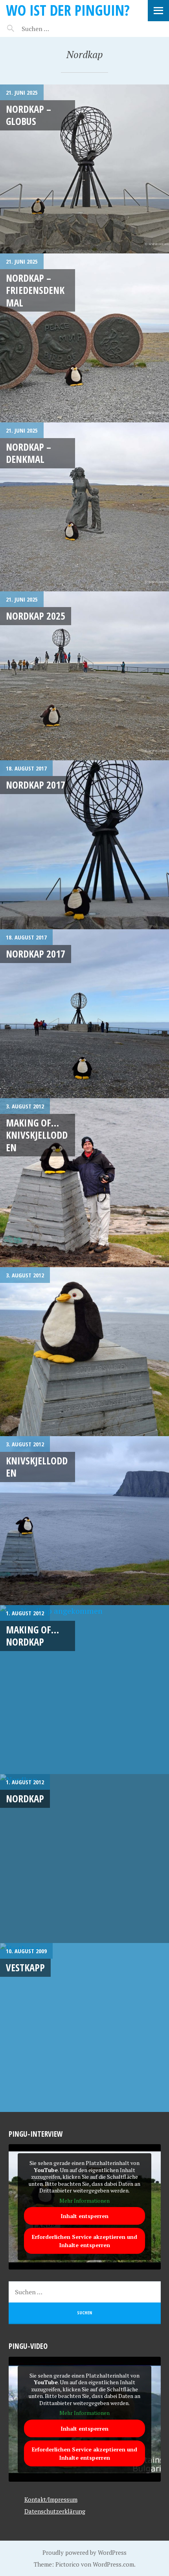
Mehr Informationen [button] (84, 2201)
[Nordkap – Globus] (84, 169)
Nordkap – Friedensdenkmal (35, 290)
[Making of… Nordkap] (84, 1690)
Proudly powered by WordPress (84, 2552)
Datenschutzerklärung (55, 2511)
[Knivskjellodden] (84, 1521)
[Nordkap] (84, 1859)
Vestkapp (25, 1967)
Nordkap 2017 (36, 785)
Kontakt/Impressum (51, 2499)
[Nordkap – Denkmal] (84, 507)
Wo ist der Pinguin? (68, 10)
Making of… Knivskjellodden (37, 1135)
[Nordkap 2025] (84, 676)
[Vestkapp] (84, 2027)
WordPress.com (113, 2564)
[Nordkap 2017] (84, 845)
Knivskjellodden (37, 1467)
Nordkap (25, 1798)
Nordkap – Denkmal (28, 453)
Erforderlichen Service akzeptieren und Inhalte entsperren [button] (84, 2241)
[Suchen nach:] (54, 29)
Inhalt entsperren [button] (84, 2216)
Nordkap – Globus (28, 115)
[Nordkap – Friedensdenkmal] (84, 338)
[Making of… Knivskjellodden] (84, 1183)
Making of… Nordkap (32, 1636)
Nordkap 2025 (36, 616)
